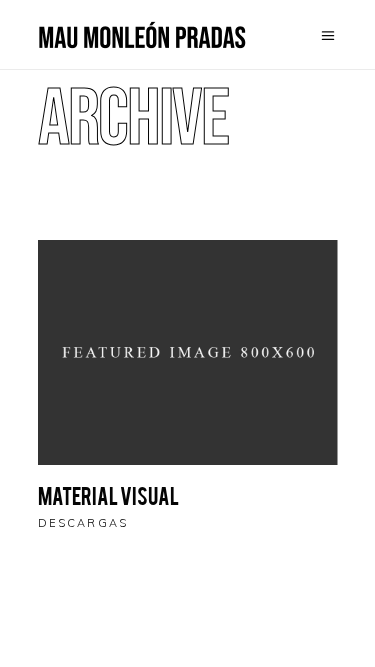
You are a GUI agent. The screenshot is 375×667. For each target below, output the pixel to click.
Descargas (83, 523)
